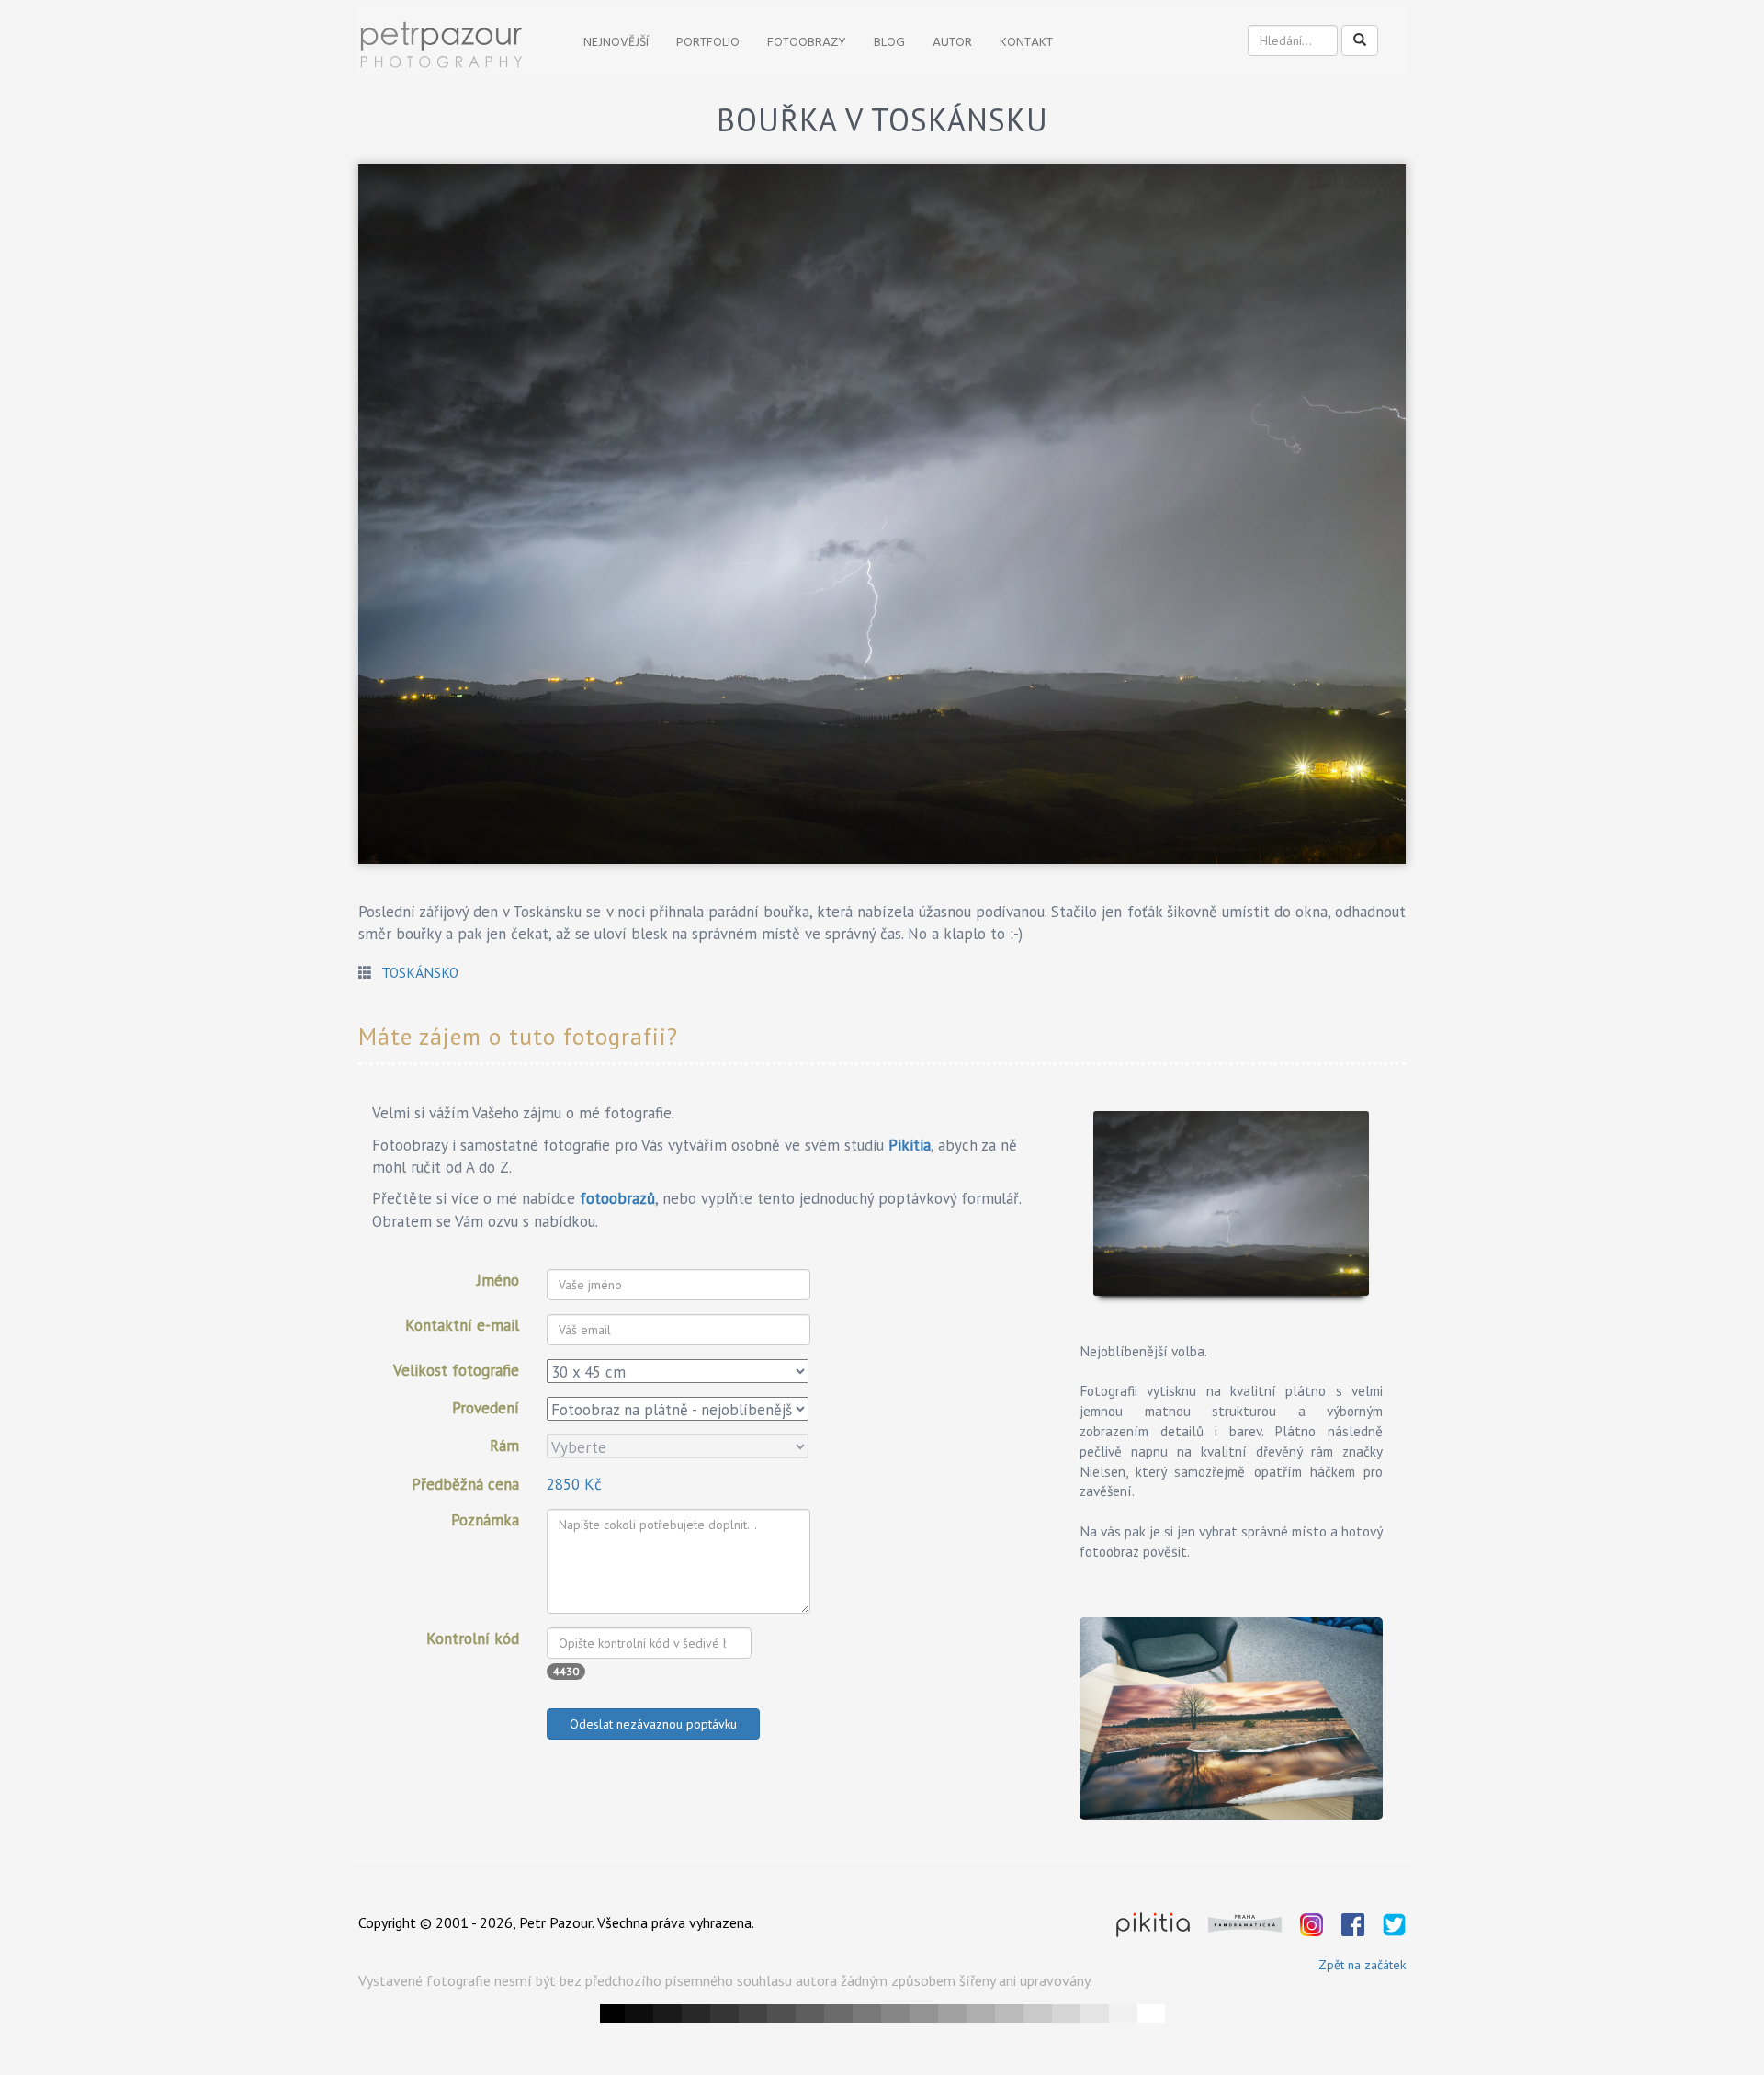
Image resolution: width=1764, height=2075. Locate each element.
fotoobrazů (617, 1198)
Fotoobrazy (807, 43)
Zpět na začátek (1362, 1965)
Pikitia (910, 1145)
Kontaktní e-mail (462, 1325)
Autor (952, 43)
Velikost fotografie (456, 1370)
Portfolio (708, 43)
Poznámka (485, 1520)
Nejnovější (616, 43)
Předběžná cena (465, 1484)
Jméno (498, 1280)
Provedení (486, 1408)
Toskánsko (420, 972)
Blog (889, 43)
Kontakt (1026, 43)
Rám (504, 1446)
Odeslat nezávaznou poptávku (653, 1724)
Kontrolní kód (473, 1638)
